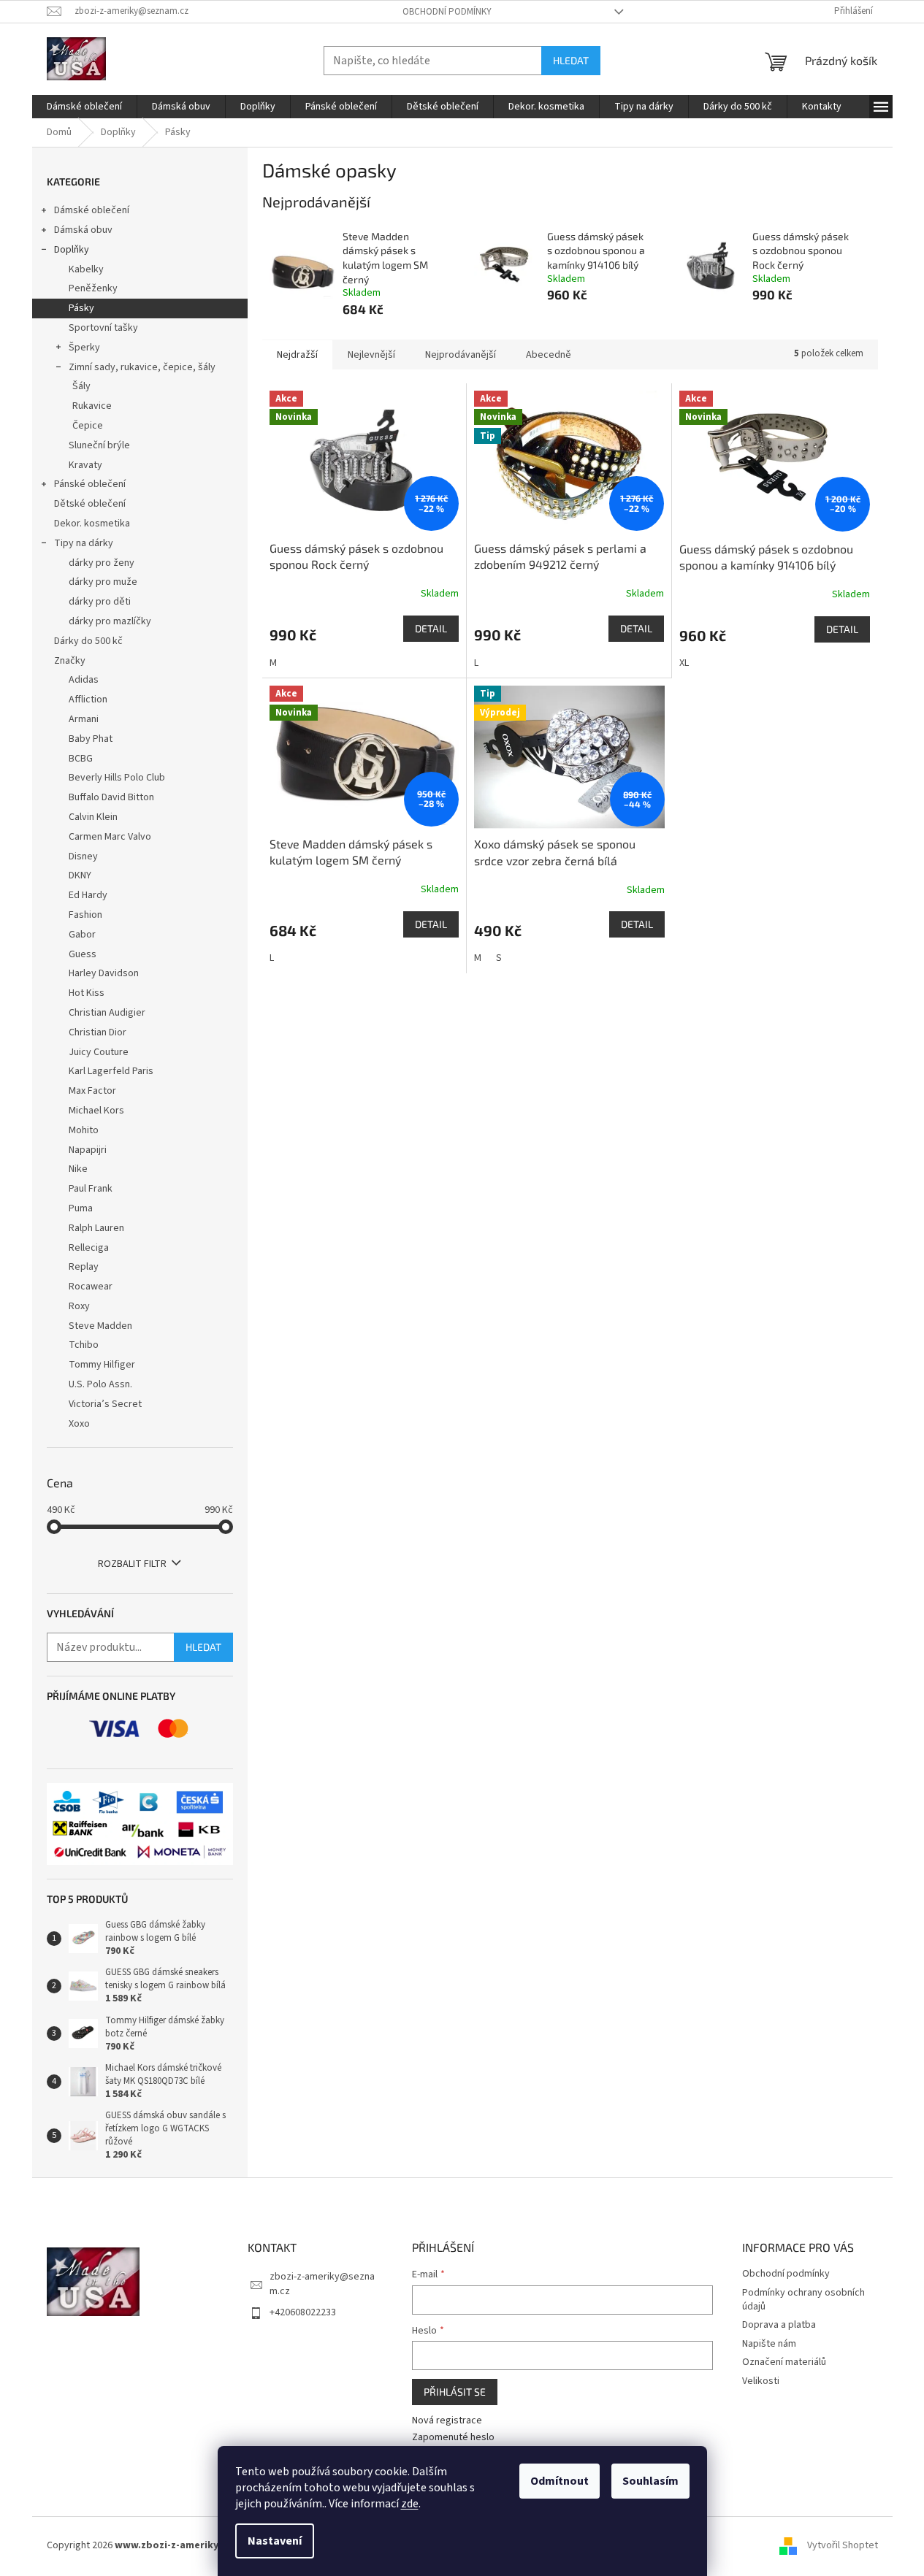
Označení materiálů (784, 2362)
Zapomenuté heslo (453, 2438)
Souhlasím (650, 2481)
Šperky (84, 348)
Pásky (81, 308)
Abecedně (549, 355)
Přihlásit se (455, 2392)
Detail (431, 628)
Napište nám (769, 2344)
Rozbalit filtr (132, 1564)
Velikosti (761, 2381)
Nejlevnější (371, 355)
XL (684, 663)
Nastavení (275, 2541)
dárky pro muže (103, 582)
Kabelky (86, 269)
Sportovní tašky (103, 328)
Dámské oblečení (92, 210)
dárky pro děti (100, 602)
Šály (81, 386)
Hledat (571, 60)
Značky (70, 661)
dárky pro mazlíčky (110, 621)
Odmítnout (560, 2481)
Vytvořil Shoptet (843, 2546)
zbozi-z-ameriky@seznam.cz (322, 2284)
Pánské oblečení (90, 484)
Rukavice (92, 406)
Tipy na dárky (84, 543)
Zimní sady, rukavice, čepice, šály (142, 367)
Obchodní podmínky (447, 12)
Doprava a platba (779, 2325)
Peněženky (93, 288)
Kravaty (85, 465)
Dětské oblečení (90, 504)
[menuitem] (84, 107)
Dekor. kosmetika (92, 524)
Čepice (88, 426)
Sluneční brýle (99, 445)
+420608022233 (303, 2312)
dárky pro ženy (102, 563)
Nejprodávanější (461, 355)
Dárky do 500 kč (88, 641)
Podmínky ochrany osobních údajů (803, 2300)
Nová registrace (447, 2421)
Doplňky (72, 250)
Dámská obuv (83, 230)
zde (410, 2504)
